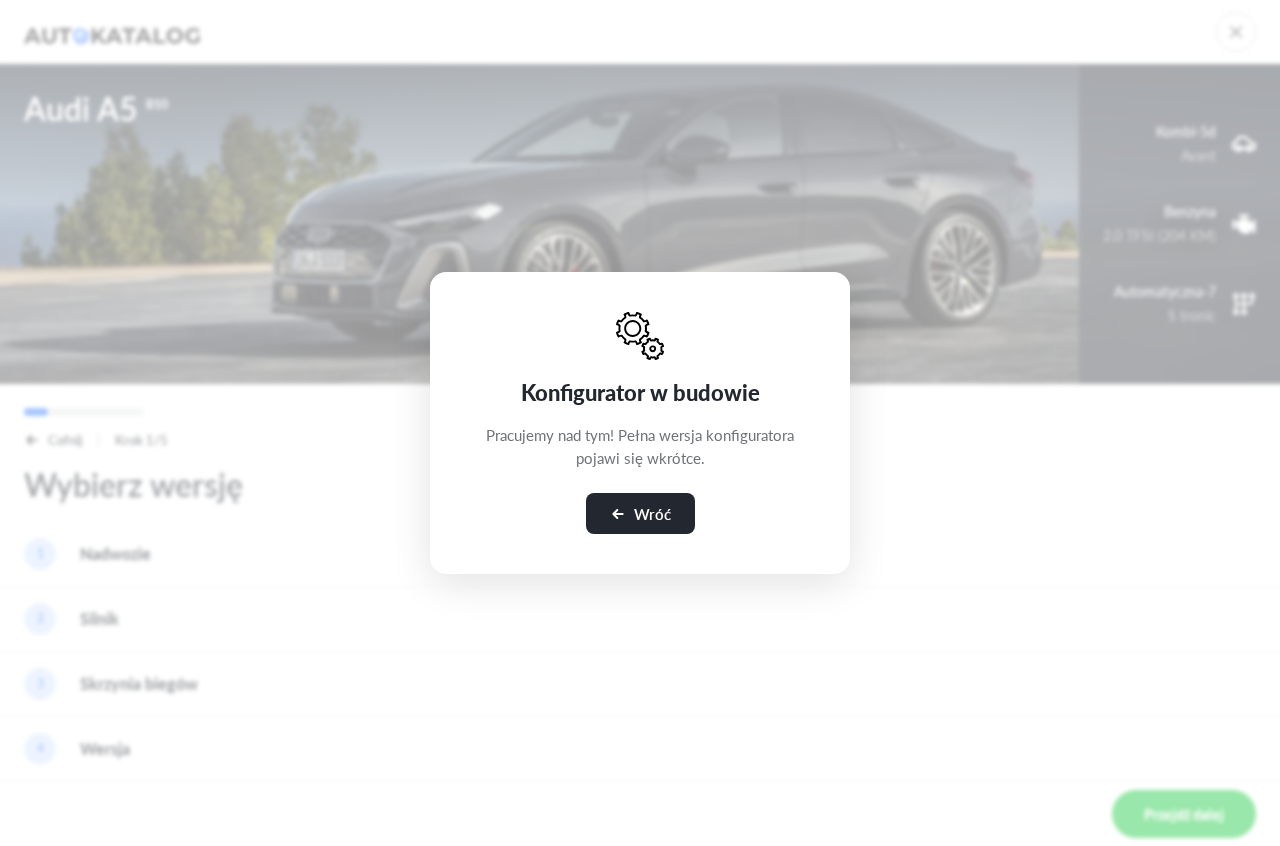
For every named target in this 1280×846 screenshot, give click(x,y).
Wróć (652, 513)
